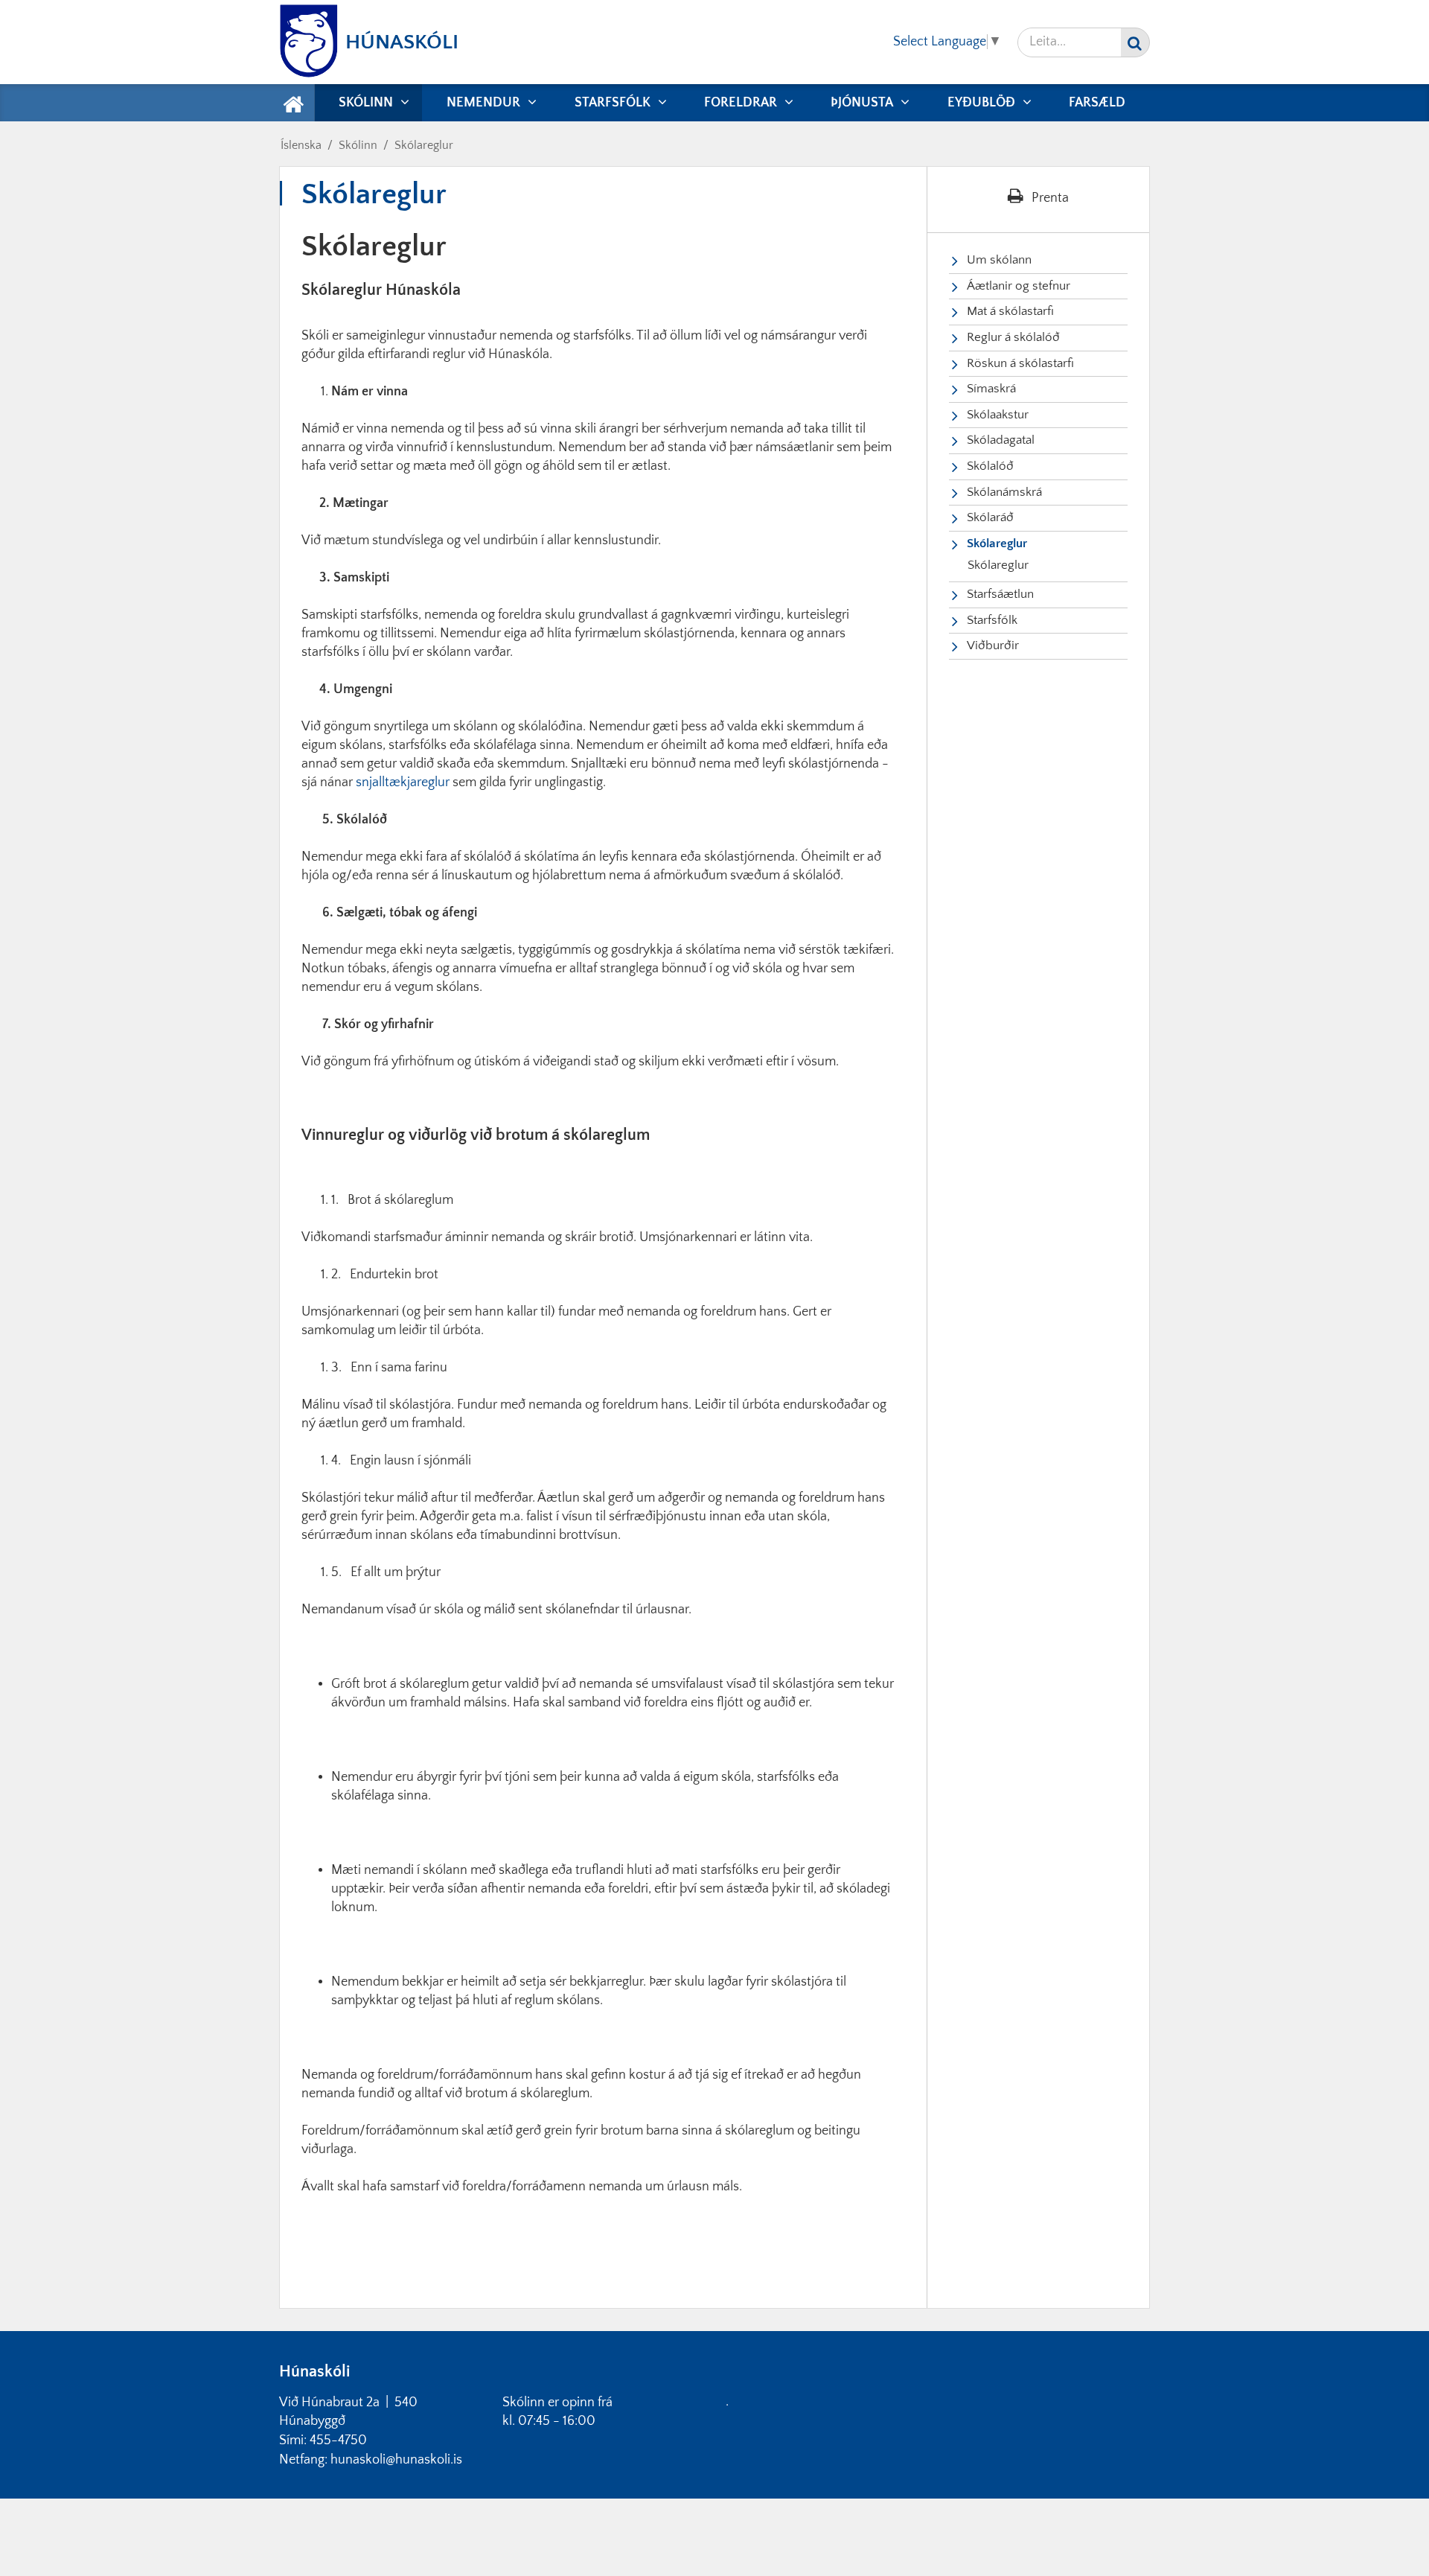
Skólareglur (424, 145)
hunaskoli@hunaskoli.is (396, 2460)
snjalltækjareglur (403, 782)
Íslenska (301, 145)
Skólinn (358, 145)
